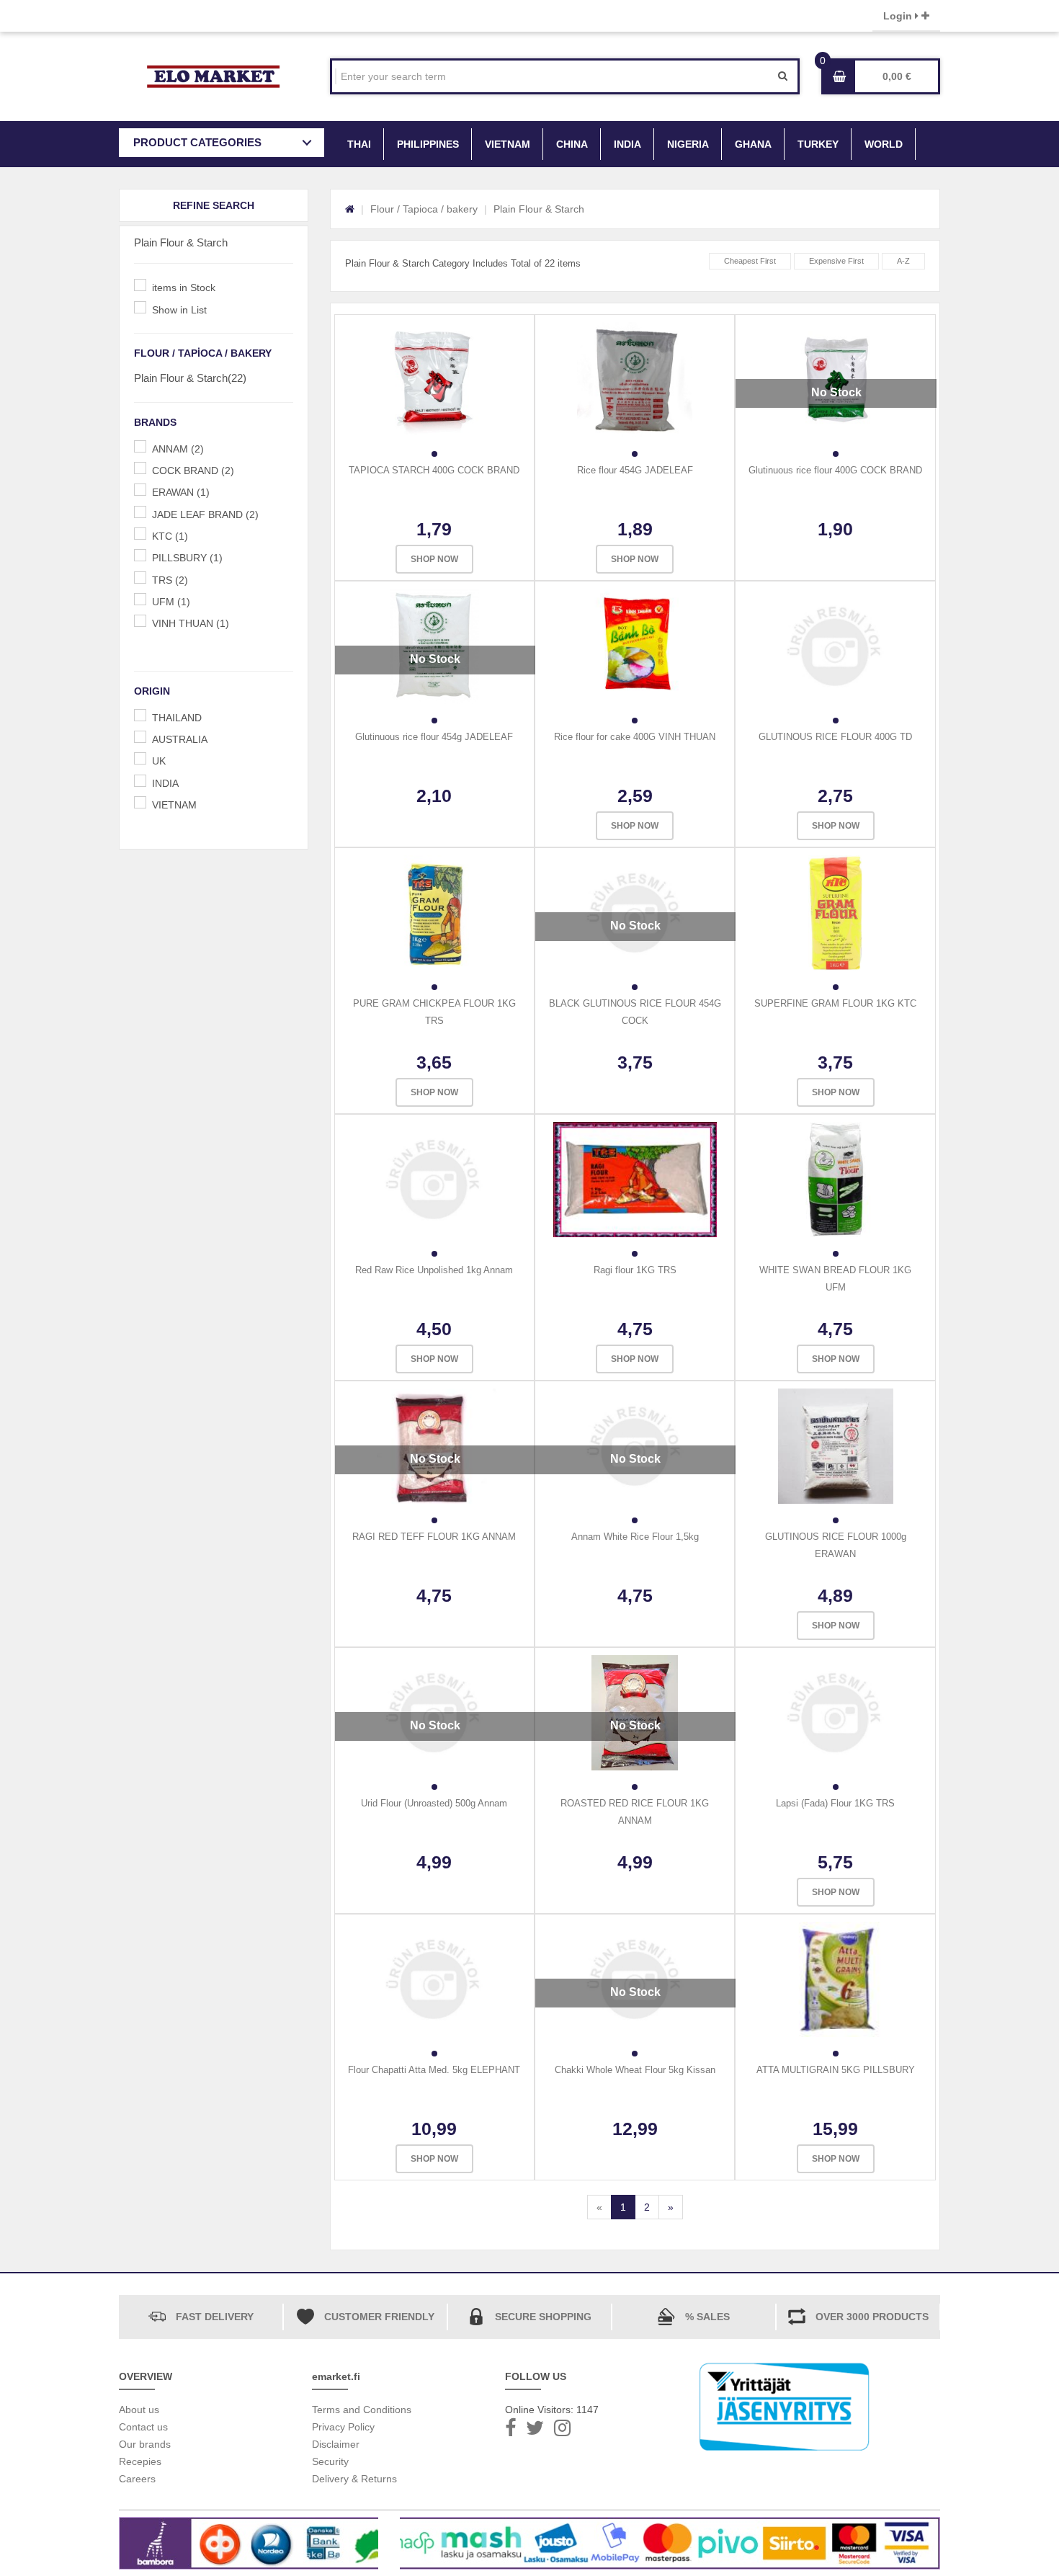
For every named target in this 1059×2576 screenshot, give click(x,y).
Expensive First (836, 261)
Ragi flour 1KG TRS (635, 1270)
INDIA (627, 144)
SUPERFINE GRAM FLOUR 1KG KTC (835, 1003)
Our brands (145, 2444)
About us (139, 2410)
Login (899, 16)
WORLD (884, 144)
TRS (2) (170, 580)
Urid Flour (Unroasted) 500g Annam (434, 1803)
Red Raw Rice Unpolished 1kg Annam (434, 1270)
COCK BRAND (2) (193, 471)
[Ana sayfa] (350, 209)
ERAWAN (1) (181, 492)
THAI (359, 144)
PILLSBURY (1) (187, 558)
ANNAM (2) (178, 449)
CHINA (572, 144)
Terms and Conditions (362, 2410)
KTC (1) (170, 536)
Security (330, 2461)
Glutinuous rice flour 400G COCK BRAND (835, 470)
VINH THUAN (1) (191, 623)
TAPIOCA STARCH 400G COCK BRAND (434, 470)
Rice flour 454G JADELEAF (635, 470)
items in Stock (184, 288)
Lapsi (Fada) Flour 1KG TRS (835, 1803)
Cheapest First (750, 261)
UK (159, 761)
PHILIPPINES (428, 144)
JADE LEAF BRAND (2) (205, 514)
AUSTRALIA (180, 739)
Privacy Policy (343, 2427)
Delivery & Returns (354, 2479)
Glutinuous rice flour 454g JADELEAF (434, 737)
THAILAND (177, 718)
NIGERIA (688, 144)
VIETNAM (508, 144)
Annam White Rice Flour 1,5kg (635, 1537)
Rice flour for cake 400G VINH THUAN (635, 737)
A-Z (903, 261)
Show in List (179, 310)
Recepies (140, 2461)
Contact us (143, 2427)
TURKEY (818, 144)
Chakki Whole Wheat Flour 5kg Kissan (635, 2070)
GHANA (753, 144)
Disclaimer (336, 2444)
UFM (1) (171, 602)
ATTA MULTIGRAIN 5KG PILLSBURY (836, 2070)
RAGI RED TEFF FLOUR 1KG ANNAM (434, 1537)
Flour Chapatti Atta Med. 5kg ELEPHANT (434, 2070)
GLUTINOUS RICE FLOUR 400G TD (835, 737)
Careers (137, 2479)
